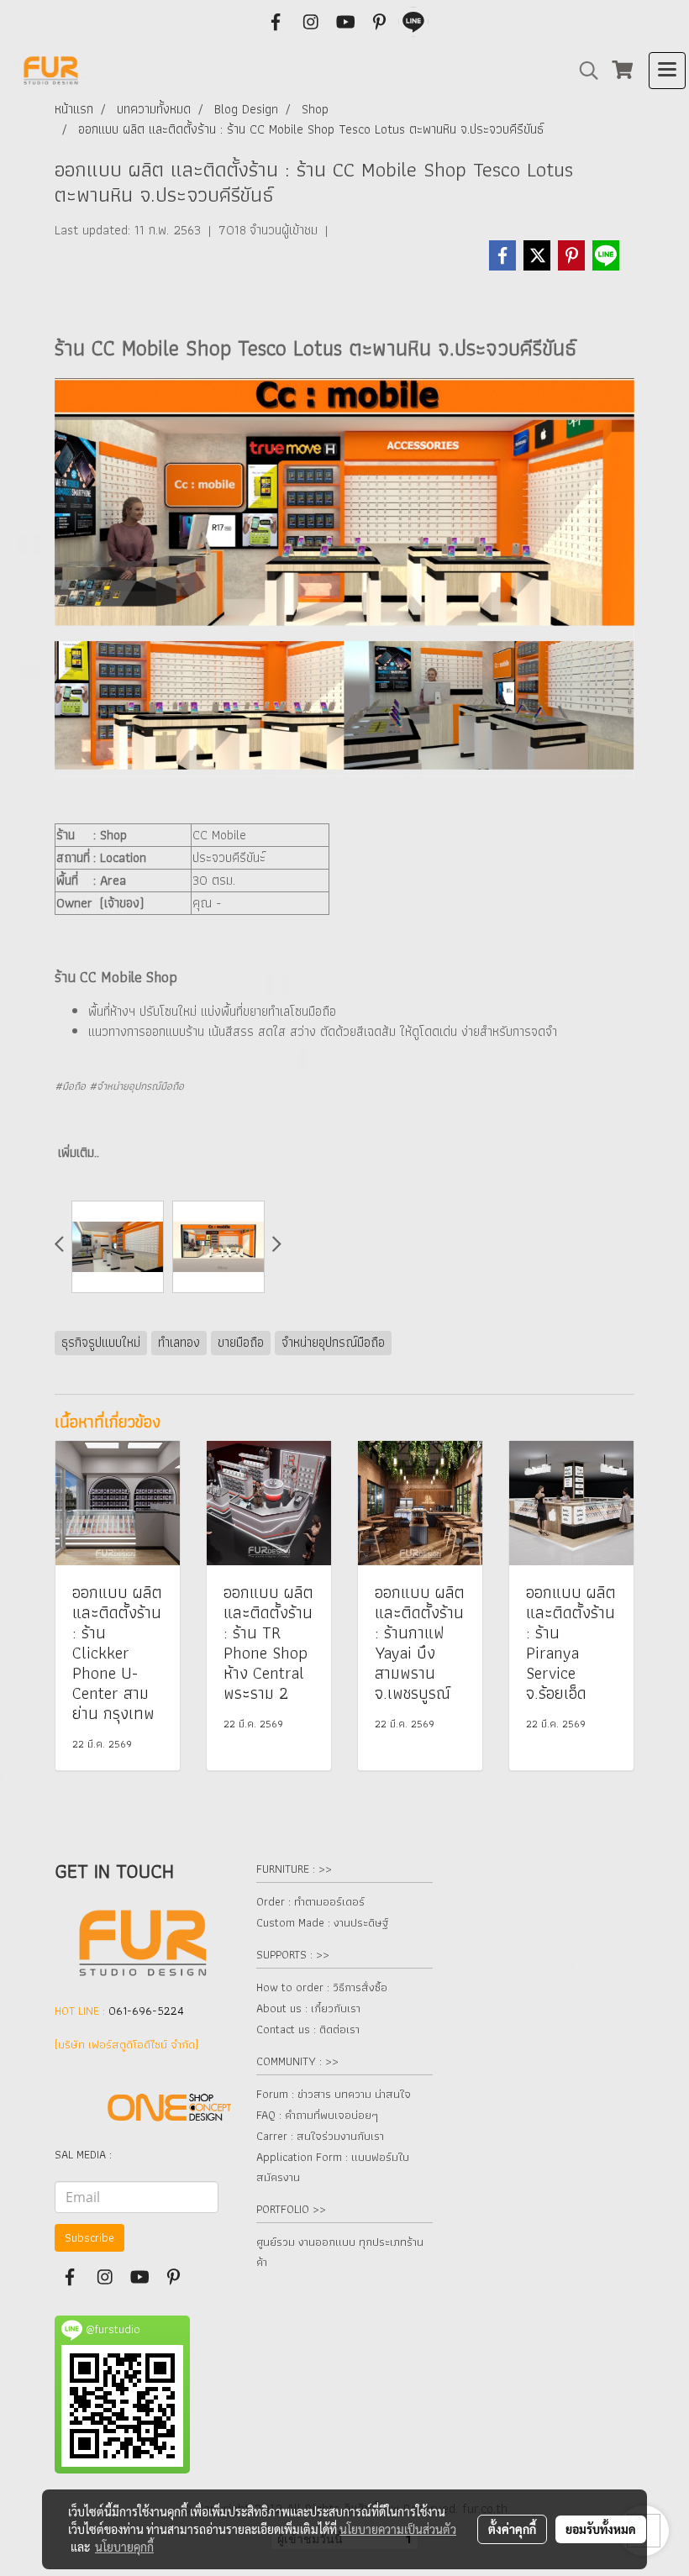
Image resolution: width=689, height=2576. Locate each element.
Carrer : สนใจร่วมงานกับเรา (320, 2136)
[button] (583, 71)
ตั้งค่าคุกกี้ (512, 2529)
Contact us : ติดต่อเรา (308, 2029)
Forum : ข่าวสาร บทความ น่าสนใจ (334, 2094)
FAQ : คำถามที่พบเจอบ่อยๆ (317, 2115)
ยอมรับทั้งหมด (601, 2529)
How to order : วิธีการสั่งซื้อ (322, 1987)
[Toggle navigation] (667, 71)
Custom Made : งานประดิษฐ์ (322, 1922)
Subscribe (89, 2237)
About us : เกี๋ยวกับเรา (308, 2008)
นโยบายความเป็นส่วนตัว (398, 2529)
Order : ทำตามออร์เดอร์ (310, 1901)
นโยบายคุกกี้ (124, 2547)
